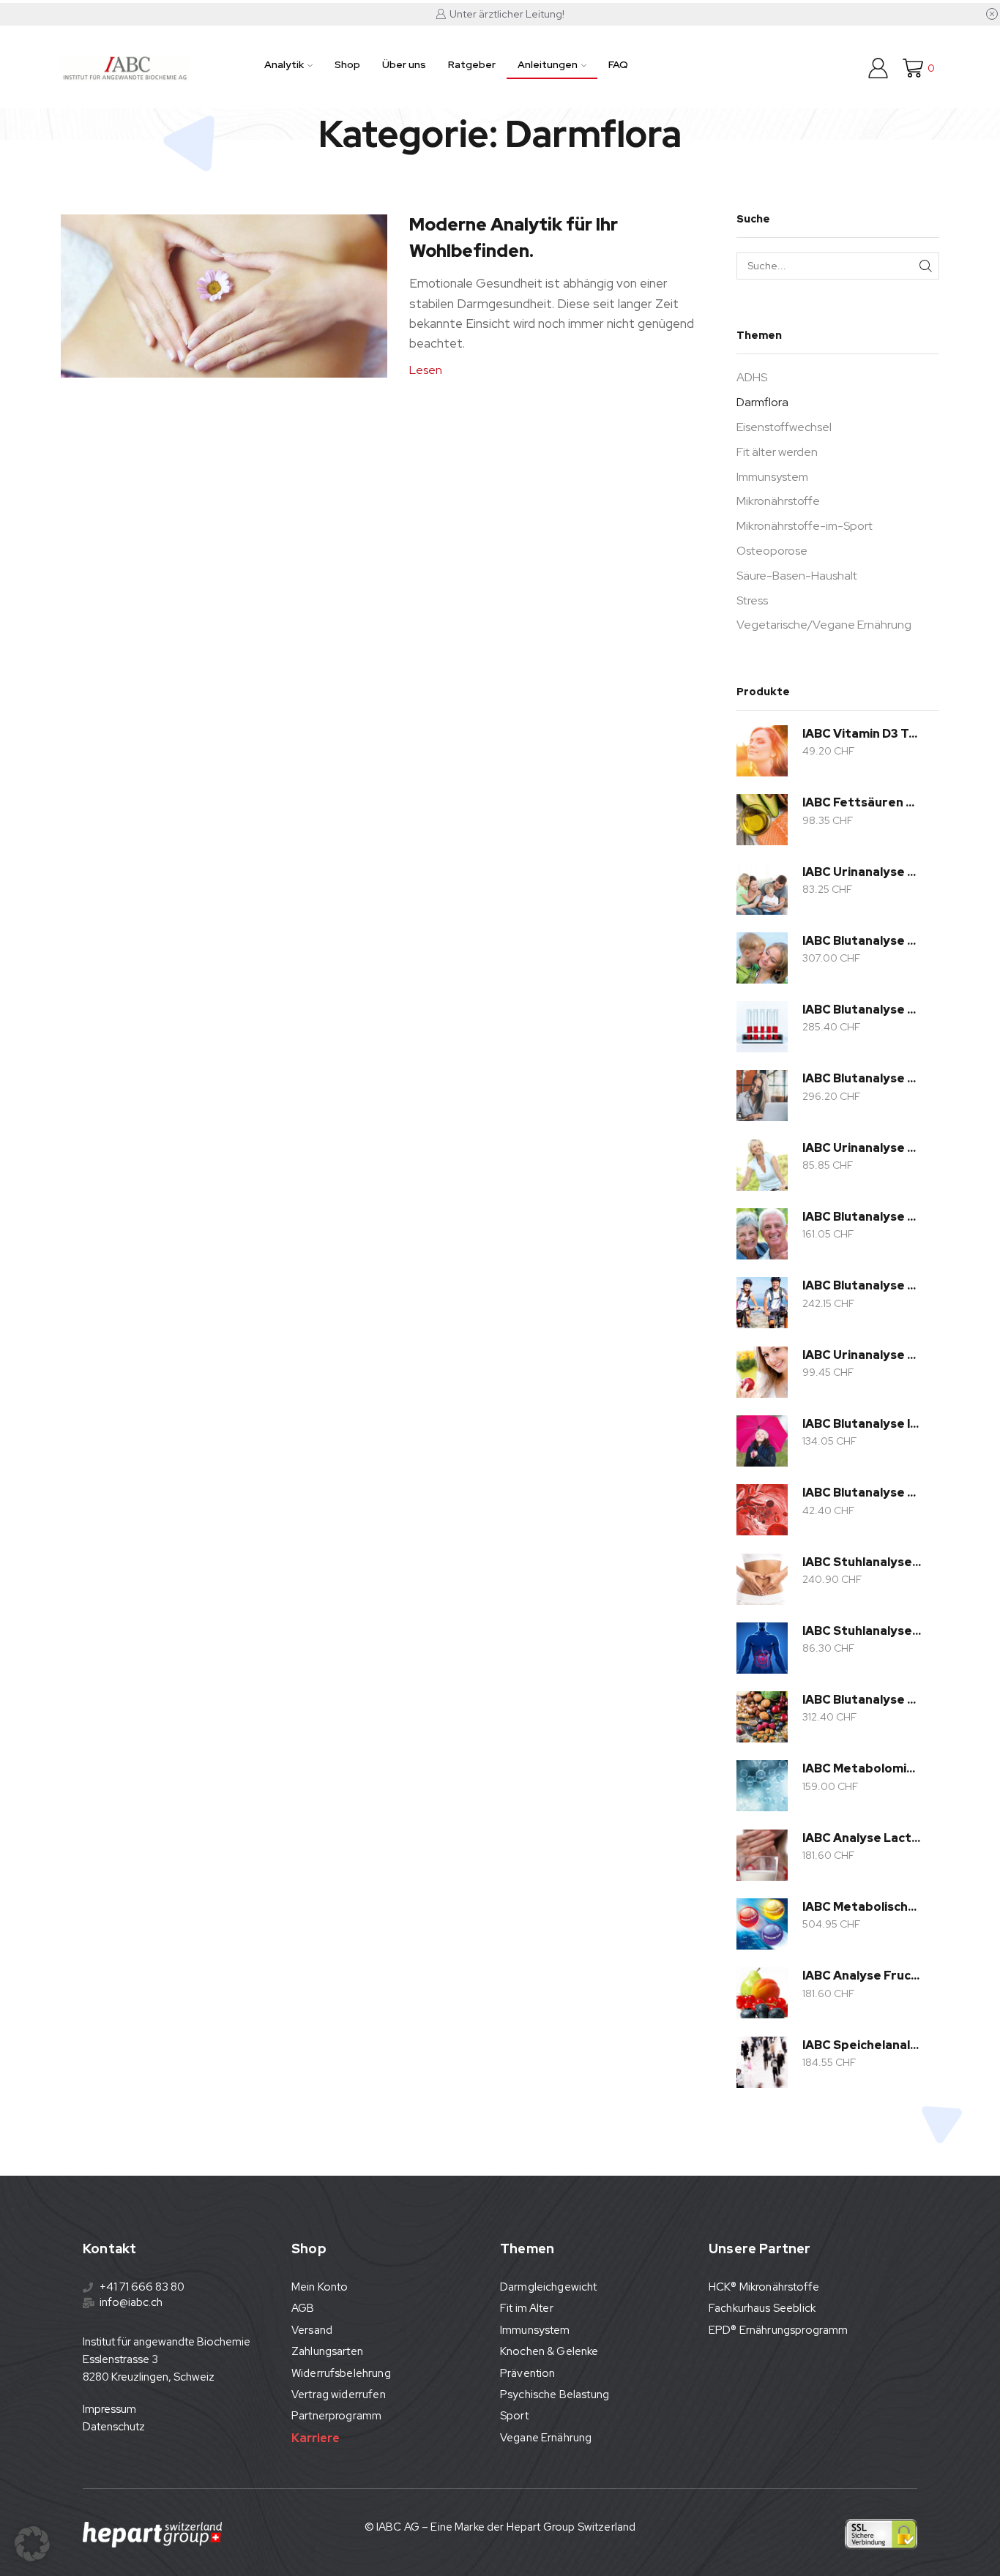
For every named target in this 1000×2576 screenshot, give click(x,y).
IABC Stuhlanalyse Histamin (862, 1631)
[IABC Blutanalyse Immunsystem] (762, 1441)
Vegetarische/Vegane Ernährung (824, 625)
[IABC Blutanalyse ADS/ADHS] (762, 958)
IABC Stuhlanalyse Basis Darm (862, 1562)
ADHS (752, 377)
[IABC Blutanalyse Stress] (762, 1096)
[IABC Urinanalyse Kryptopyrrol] (762, 889)
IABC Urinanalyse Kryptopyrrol (862, 872)
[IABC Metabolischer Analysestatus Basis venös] (762, 1924)
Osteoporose (772, 551)
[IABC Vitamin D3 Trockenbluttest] (762, 751)
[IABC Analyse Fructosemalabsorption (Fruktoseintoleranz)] (762, 1993)
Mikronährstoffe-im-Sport (805, 526)
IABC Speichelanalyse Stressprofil (862, 2045)
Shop (347, 64)
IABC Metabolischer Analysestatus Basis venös (862, 1907)
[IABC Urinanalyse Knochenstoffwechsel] (762, 1165)
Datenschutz (114, 2427)
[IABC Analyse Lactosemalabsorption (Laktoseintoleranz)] (762, 1855)
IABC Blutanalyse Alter (862, 1217)
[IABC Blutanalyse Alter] (762, 1234)
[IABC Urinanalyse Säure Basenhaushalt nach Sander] (762, 1372)
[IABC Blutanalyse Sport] (762, 1303)
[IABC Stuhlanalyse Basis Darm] (762, 1579)
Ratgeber (472, 64)
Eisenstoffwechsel (784, 427)
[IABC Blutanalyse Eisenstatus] (762, 1510)
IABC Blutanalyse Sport (862, 1285)
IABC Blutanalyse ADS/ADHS (862, 941)
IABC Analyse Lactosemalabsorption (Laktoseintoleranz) (862, 1838)
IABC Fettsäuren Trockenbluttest (862, 802)
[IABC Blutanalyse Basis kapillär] (762, 1027)
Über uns (404, 64)
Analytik (284, 64)
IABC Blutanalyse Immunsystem (862, 1424)
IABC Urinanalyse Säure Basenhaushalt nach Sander (862, 1355)
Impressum (109, 2409)
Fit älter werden (777, 452)
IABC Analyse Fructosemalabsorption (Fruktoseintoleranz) (862, 1976)
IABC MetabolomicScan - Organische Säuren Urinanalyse (862, 1768)
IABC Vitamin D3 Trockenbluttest (862, 734)
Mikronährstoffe (778, 501)
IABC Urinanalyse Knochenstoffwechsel (862, 1148)
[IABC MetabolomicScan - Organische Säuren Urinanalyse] (762, 1786)
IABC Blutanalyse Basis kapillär (862, 1010)
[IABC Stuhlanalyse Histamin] (762, 1648)
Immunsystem (772, 477)
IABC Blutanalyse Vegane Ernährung (862, 1700)
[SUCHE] (926, 266)
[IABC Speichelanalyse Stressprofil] (762, 2062)
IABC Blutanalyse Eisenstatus (862, 1493)
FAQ (618, 64)
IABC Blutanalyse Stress (862, 1078)
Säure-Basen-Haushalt (797, 576)
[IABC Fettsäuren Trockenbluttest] (762, 820)
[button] (32, 2544)
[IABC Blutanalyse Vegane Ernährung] (762, 1717)
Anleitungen (548, 64)
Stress (752, 600)
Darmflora (762, 402)
